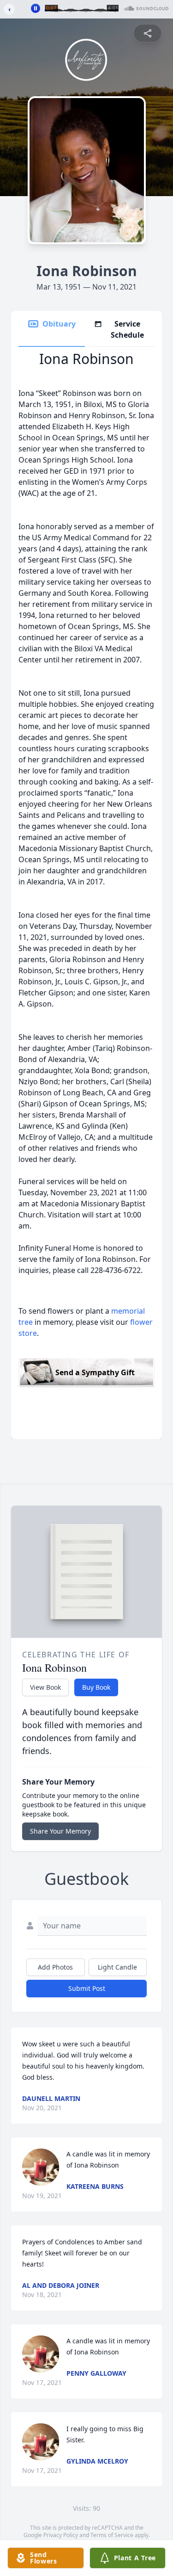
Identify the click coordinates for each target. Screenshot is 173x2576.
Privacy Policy (61, 2535)
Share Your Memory (60, 1831)
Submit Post (87, 1988)
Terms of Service (112, 2535)
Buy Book (96, 1687)
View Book (45, 1687)
